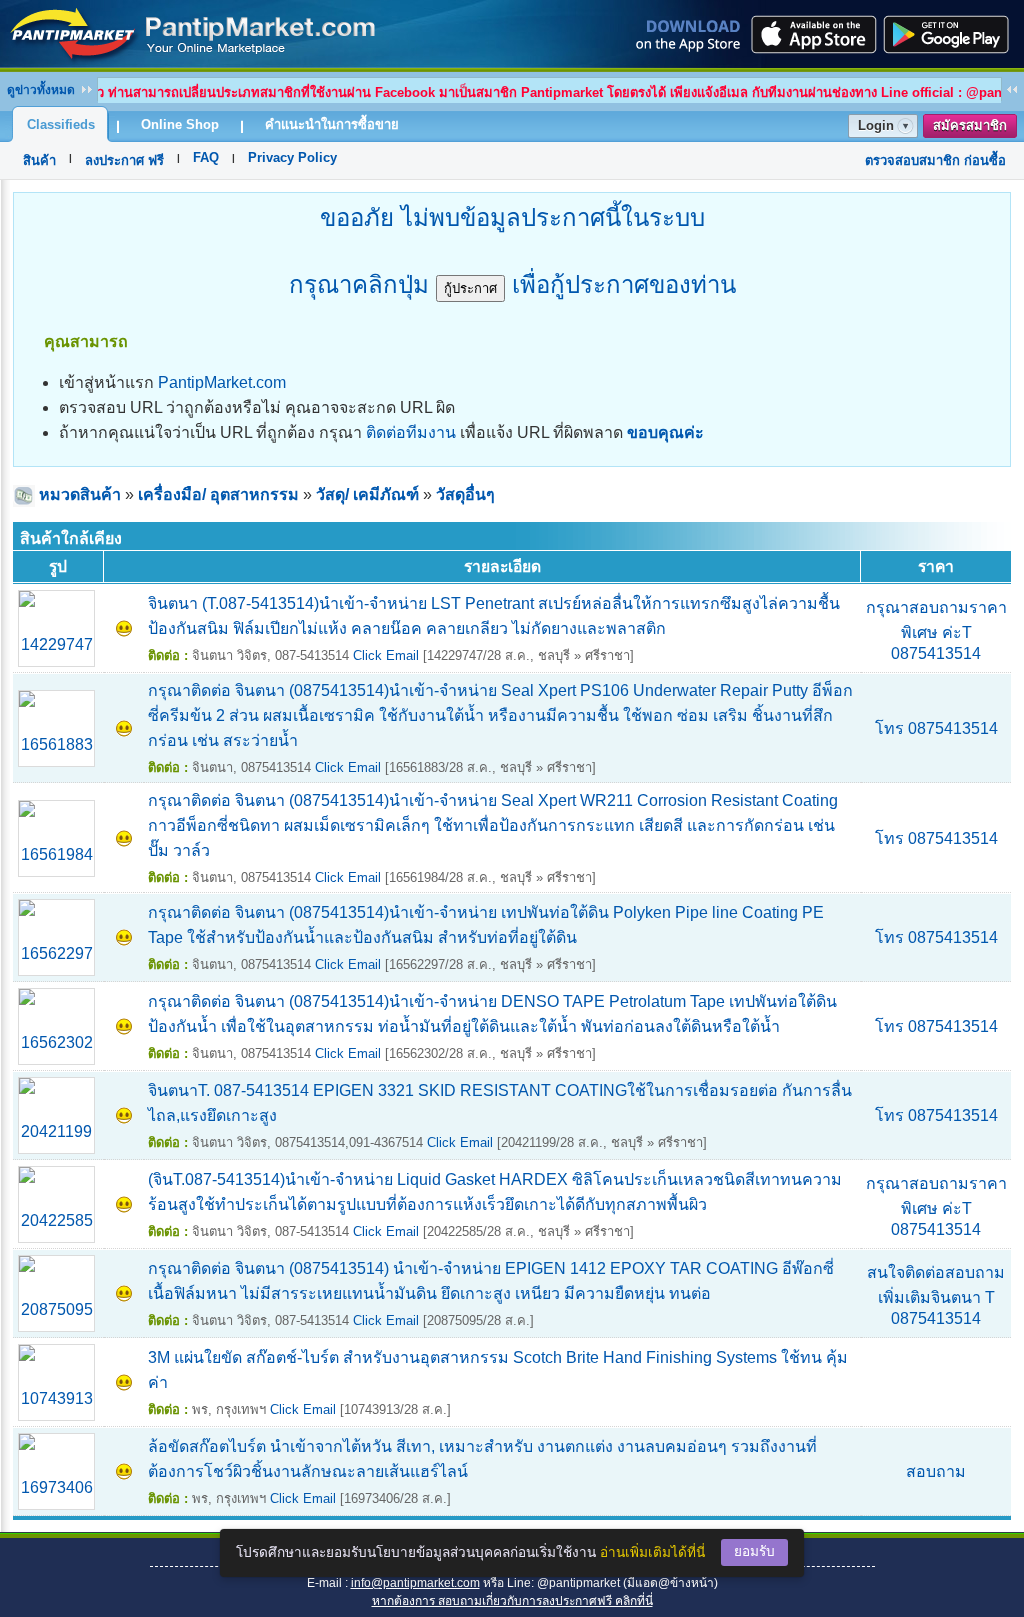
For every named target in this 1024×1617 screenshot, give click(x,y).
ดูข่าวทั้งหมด (41, 90)
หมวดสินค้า (80, 494)
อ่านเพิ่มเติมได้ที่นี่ (652, 1552)
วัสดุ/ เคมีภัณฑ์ (367, 494)
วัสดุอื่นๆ (465, 494)
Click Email (386, 655)
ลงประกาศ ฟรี (124, 160)
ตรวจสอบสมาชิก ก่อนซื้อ (935, 160)
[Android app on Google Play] (952, 34)
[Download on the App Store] (812, 34)
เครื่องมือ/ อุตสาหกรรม (218, 494)
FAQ (206, 157)
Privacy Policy (292, 157)
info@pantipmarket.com (415, 1583)
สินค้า (39, 160)
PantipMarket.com (222, 382)
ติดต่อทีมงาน (411, 432)
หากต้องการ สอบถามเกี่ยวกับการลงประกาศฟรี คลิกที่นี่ (512, 1601)
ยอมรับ (754, 1551)
